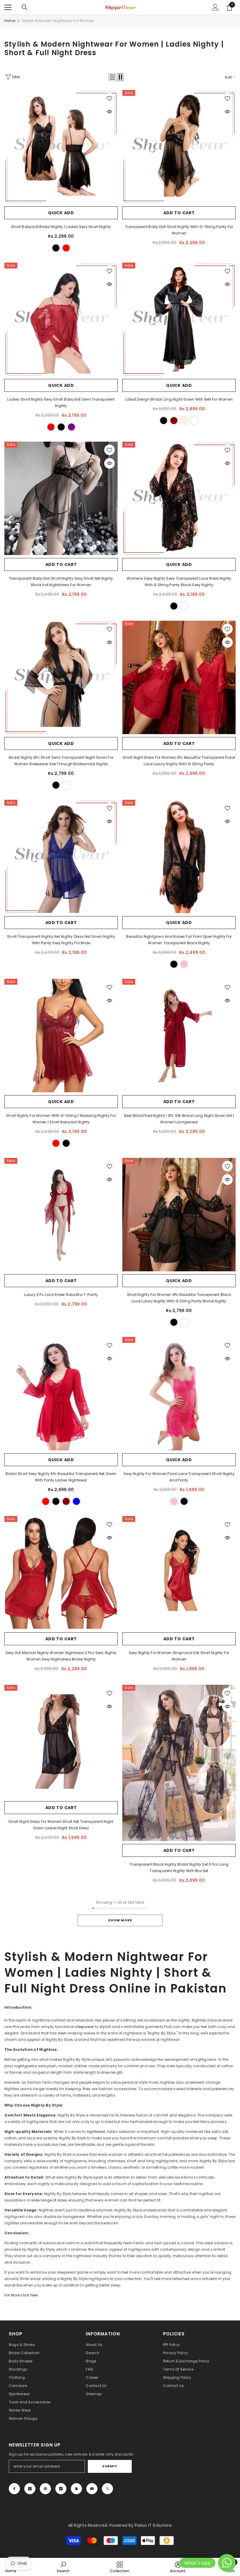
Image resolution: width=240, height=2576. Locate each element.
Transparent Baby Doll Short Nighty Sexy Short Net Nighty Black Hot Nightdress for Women (61, 582)
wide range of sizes (49, 2200)
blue (76, 1501)
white (194, 421)
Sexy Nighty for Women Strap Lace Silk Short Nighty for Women (179, 1656)
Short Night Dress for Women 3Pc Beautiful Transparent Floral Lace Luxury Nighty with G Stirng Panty (179, 761)
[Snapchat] (76, 2489)
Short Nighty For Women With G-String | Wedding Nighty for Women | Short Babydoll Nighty (61, 1119)
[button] (112, 77)
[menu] (8, 7)
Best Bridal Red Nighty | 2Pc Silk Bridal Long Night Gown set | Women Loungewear (179, 1119)
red (66, 248)
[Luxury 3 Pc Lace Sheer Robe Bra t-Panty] (61, 1215)
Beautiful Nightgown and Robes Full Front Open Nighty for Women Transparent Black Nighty (179, 940)
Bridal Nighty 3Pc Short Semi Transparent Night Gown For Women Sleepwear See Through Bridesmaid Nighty (61, 761)
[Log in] (215, 7)
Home (10, 21)
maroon (174, 421)
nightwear (96, 2132)
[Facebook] (14, 2489)
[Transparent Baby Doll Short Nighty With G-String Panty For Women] (179, 147)
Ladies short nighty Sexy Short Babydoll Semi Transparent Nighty (61, 403)
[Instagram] (30, 2489)
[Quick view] (109, 112)
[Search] (25, 7)
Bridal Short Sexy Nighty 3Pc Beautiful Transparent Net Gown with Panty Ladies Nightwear (61, 1477)
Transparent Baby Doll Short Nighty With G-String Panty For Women (179, 230)
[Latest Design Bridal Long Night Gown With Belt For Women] (179, 319)
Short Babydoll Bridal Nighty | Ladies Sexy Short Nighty (61, 227)
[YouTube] (92, 2489)
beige (184, 421)
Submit (110, 2466)
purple (71, 427)
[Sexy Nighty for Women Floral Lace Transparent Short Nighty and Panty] (179, 1394)
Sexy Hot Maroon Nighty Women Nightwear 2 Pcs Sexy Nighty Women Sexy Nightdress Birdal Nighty (61, 1656)
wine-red (46, 1501)
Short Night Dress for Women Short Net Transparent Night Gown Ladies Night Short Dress (61, 1825)
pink (184, 964)
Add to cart (179, 213)
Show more (120, 1920)
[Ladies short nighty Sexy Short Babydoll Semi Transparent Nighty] (61, 319)
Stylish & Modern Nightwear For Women (58, 21)
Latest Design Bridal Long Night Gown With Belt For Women (179, 399)
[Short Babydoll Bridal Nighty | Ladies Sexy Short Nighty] (61, 147)
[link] (63, 2567)
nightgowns (26, 2066)
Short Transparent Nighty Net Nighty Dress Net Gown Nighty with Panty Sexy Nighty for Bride (61, 940)
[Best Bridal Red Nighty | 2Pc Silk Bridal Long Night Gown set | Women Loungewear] (179, 1036)
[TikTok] (61, 2489)
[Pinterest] (45, 2489)
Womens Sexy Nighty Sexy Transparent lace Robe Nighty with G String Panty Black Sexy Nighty (179, 582)
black (56, 248)
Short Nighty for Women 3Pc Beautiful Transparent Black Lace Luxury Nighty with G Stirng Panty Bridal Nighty (179, 1298)
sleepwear (85, 2027)
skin (184, 1322)
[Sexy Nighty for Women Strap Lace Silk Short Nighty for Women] (179, 1573)
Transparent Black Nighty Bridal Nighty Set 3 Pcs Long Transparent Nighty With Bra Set (179, 1868)
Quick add (61, 213)
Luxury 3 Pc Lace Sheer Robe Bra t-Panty (61, 1295)
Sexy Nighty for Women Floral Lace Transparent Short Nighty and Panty (179, 1477)
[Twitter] (107, 2489)
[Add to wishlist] (109, 98)
